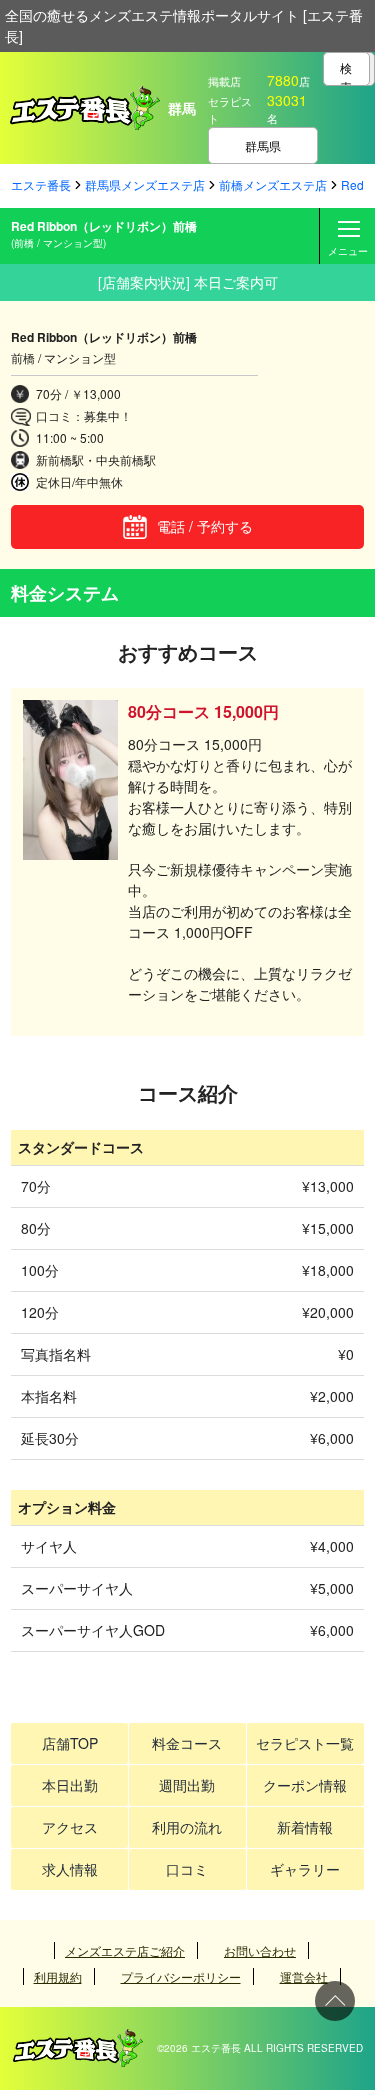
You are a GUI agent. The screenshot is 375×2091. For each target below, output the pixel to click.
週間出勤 (187, 1785)
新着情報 (305, 1827)
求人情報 (70, 1869)
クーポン (338, 2081)
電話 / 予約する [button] (205, 526)
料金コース (187, 1743)
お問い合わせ (260, 1950)
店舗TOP (70, 1743)
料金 (263, 2081)
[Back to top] (335, 2001)
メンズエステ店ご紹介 (125, 1950)
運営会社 (304, 1976)
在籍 (113, 2081)
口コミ (187, 1869)
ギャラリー (305, 1869)
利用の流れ (187, 1827)
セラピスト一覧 (305, 1743)
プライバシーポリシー (181, 1976)
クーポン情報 (305, 1785)
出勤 (38, 2081)
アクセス (70, 1827)
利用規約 (58, 1976)
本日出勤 (70, 1785)
